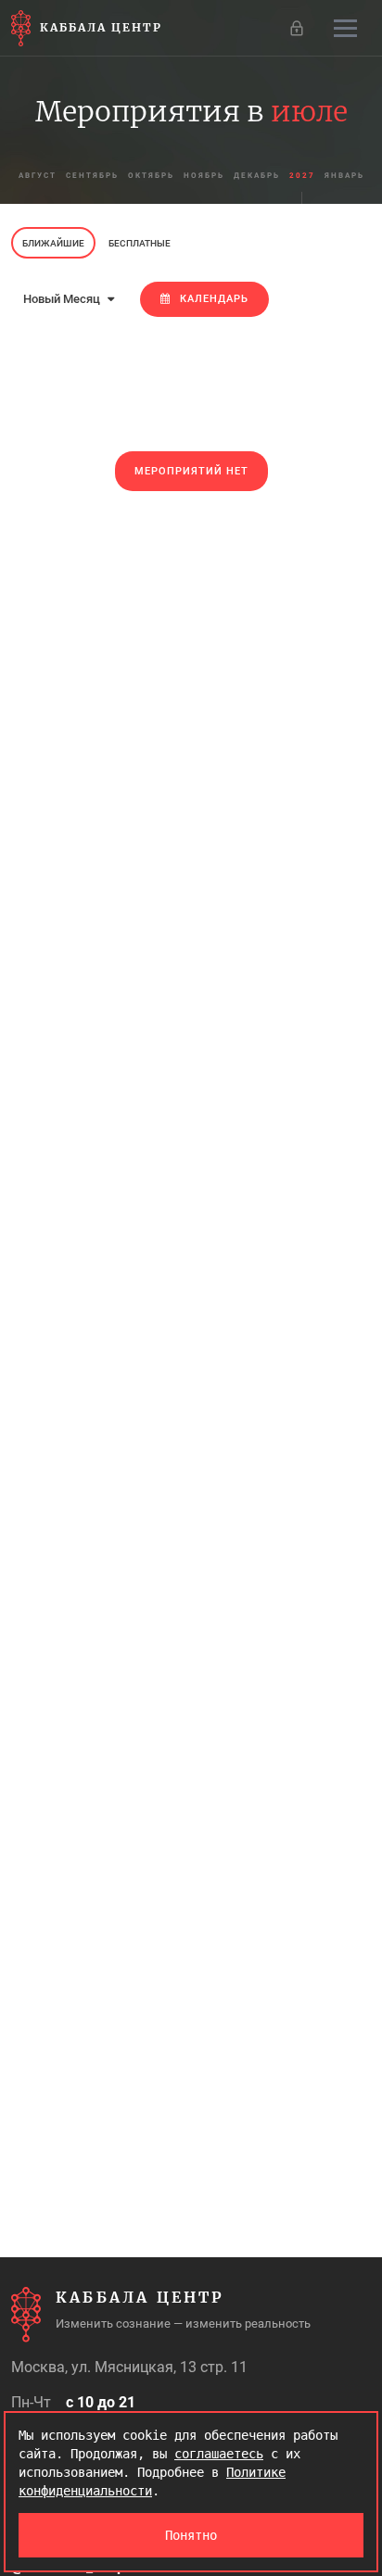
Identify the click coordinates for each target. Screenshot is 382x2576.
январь (344, 176)
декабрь (257, 176)
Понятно (191, 2535)
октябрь (151, 176)
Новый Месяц (63, 299)
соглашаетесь (219, 2454)
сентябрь (92, 176)
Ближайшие (53, 243)
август (38, 176)
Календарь (214, 299)
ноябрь (204, 176)
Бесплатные (140, 243)
